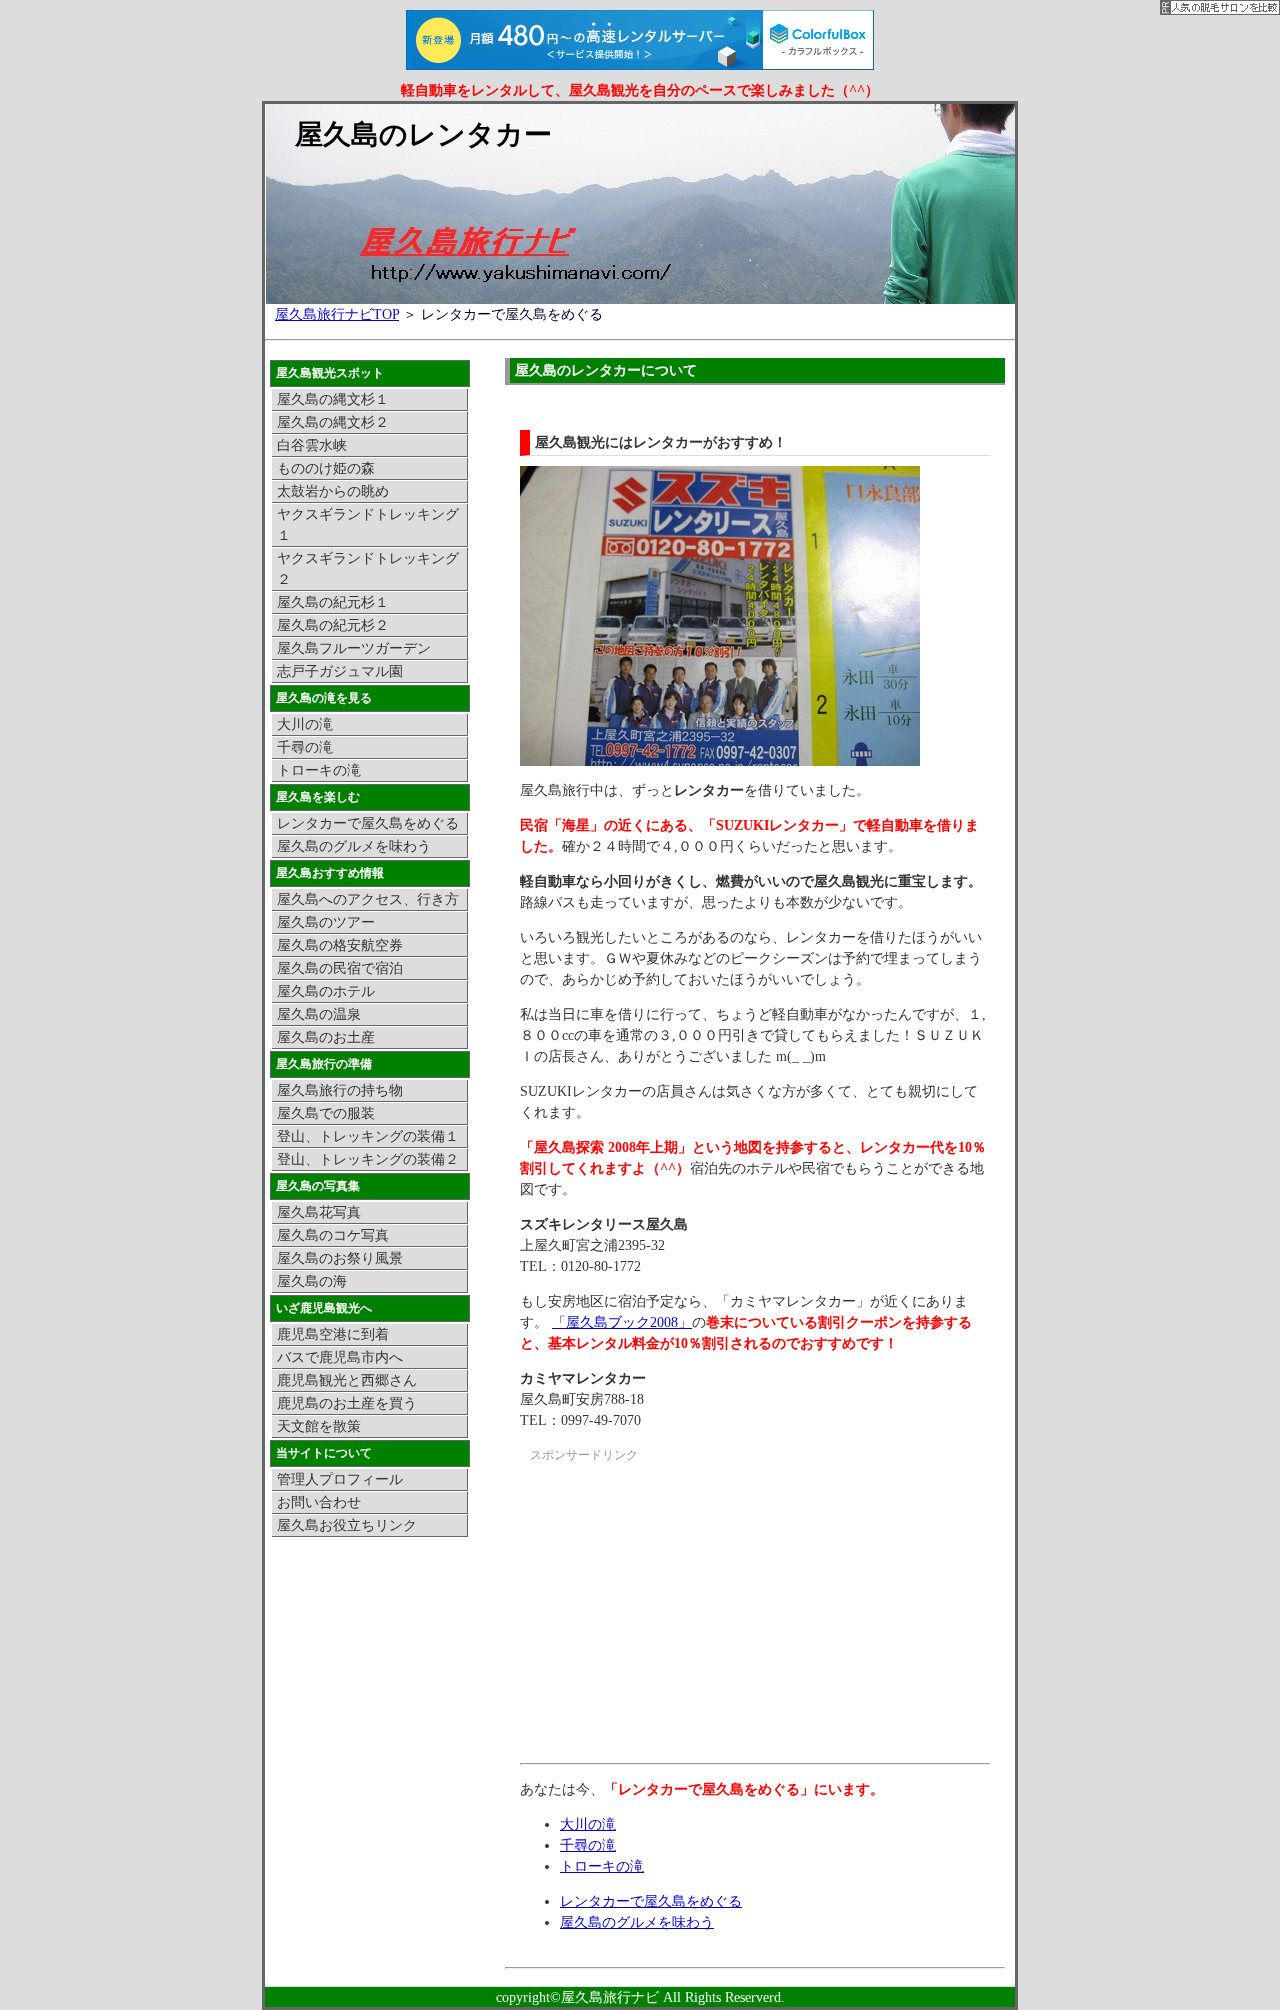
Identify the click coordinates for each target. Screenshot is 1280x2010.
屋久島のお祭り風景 (340, 1258)
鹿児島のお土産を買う (347, 1403)
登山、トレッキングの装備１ (368, 1136)
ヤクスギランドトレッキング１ (368, 525)
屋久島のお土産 (326, 1037)
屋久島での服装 (326, 1113)
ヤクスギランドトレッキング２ (368, 569)
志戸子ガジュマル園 (340, 671)
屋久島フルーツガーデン (354, 648)
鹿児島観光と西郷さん (347, 1380)
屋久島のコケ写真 (333, 1235)
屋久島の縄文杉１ (333, 399)
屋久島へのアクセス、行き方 (368, 899)
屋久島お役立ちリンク (347, 1525)
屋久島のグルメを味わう (637, 1922)
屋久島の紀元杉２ (333, 625)
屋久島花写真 (319, 1212)
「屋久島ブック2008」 (622, 1322)
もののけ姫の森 (326, 468)
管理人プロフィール (340, 1479)
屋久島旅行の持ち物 (340, 1090)
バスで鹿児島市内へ (340, 1357)
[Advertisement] (688, 1616)
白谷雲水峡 (312, 445)
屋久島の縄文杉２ (333, 422)
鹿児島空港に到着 (333, 1334)
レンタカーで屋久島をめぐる (651, 1901)
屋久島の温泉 (319, 1014)
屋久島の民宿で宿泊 (340, 968)
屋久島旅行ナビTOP (337, 314)
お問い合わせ (319, 1502)
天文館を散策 (319, 1426)
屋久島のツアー (326, 922)
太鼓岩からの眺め (333, 491)
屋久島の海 (312, 1281)
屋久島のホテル (326, 991)
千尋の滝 (588, 1845)
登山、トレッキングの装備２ (368, 1159)
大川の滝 (588, 1824)
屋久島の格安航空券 (340, 945)
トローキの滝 (602, 1866)
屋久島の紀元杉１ (333, 602)
